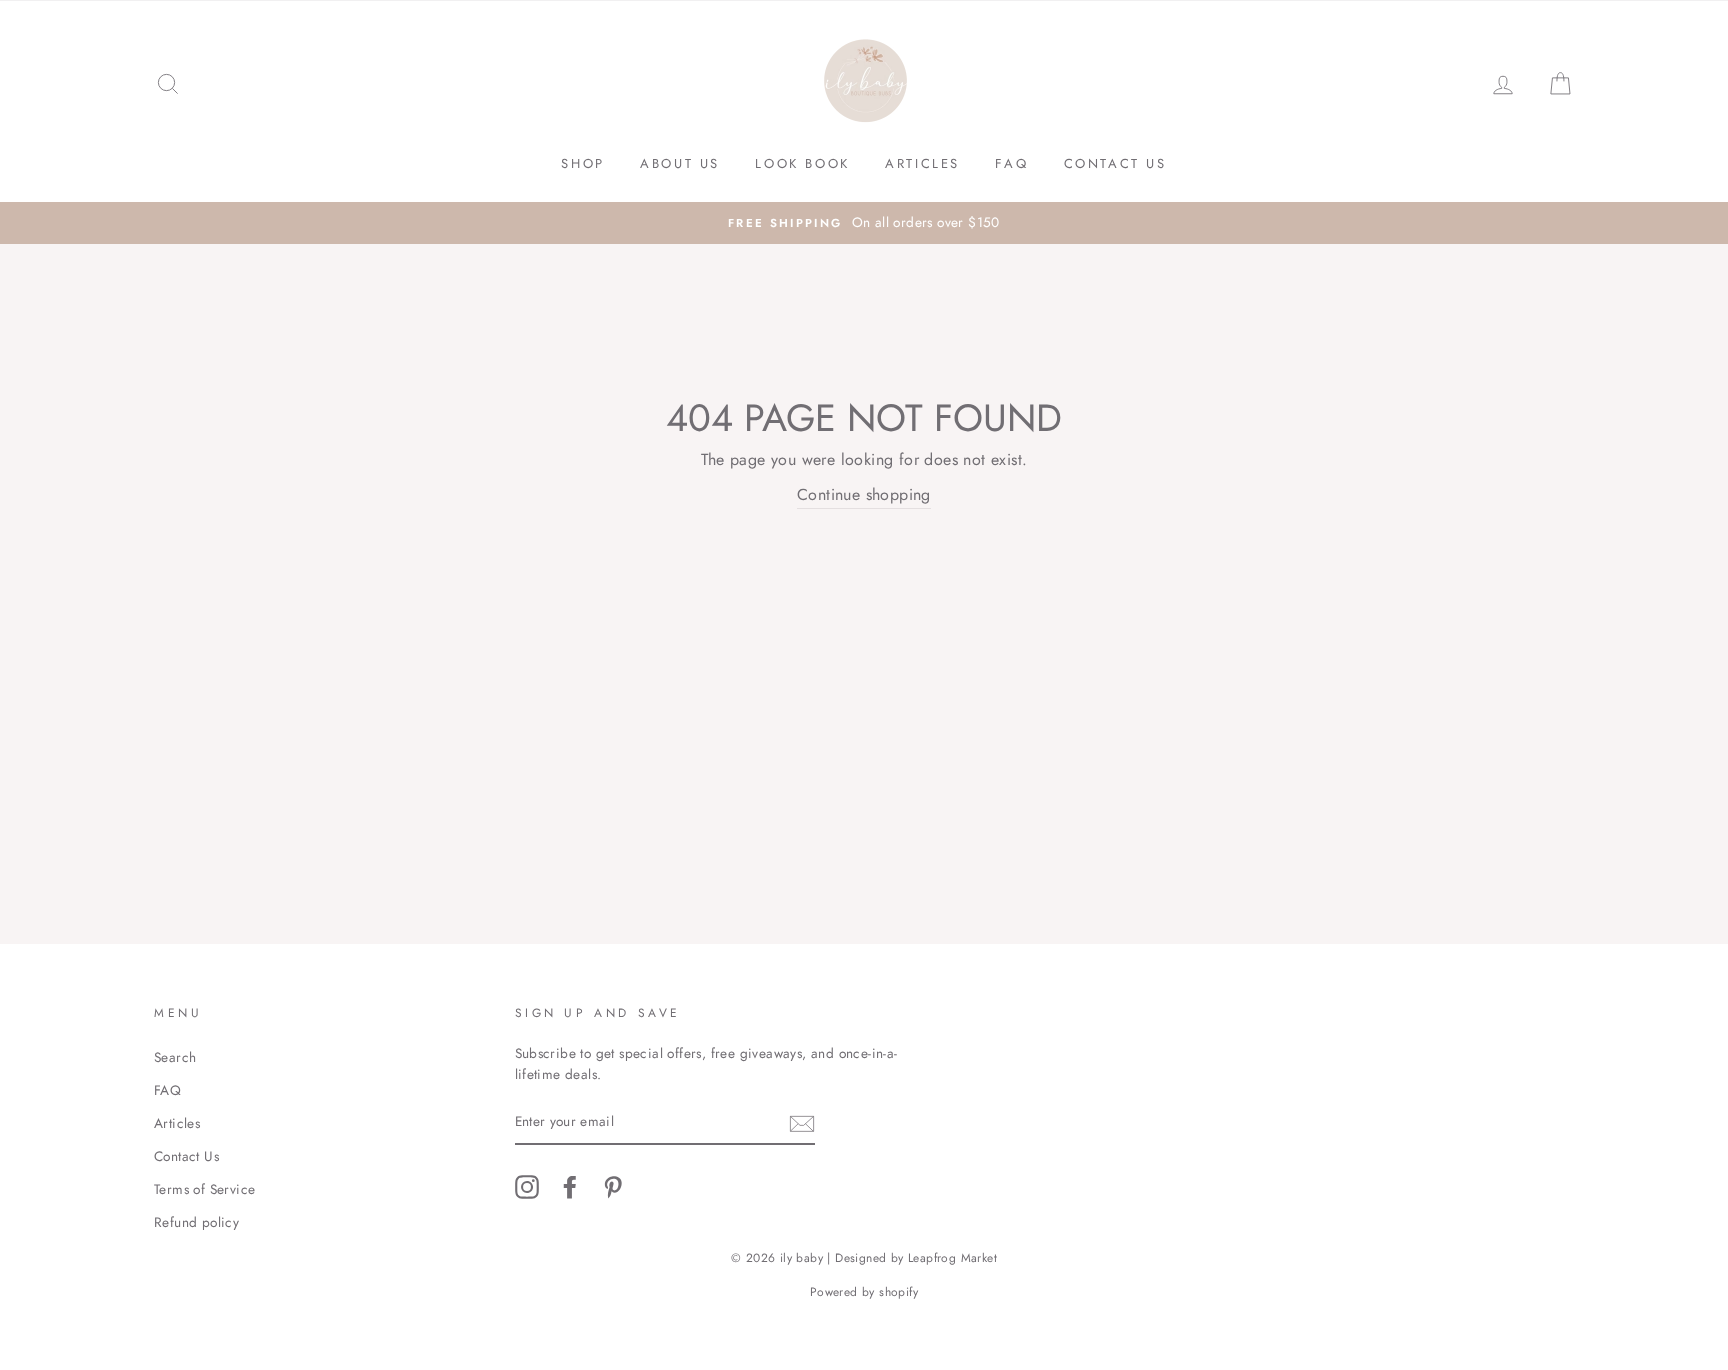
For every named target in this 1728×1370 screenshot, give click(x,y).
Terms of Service (204, 1189)
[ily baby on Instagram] (527, 1187)
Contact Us (1115, 163)
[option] (864, 223)
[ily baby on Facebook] (570, 1187)
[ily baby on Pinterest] (613, 1187)
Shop (582, 163)
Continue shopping (864, 494)
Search (175, 1057)
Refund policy (196, 1222)
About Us (680, 163)
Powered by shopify (864, 1292)
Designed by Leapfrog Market (916, 1258)
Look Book (802, 163)
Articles (922, 163)
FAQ (1011, 163)
